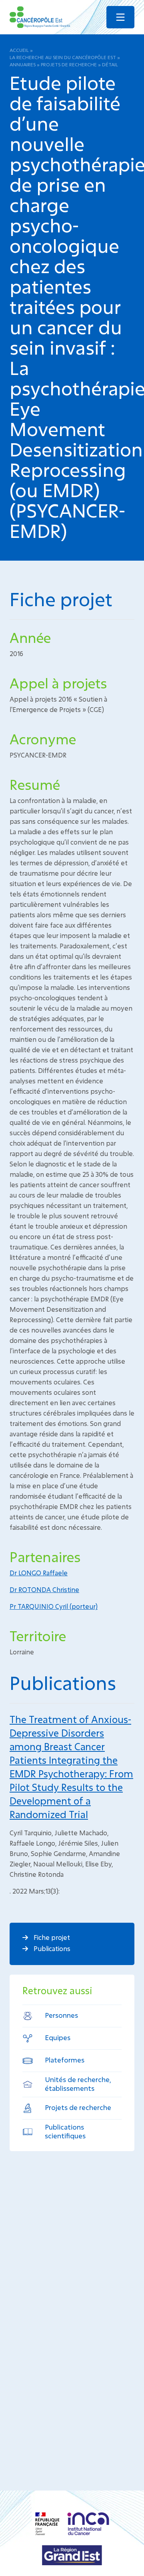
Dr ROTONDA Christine (44, 1589)
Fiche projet (51, 1937)
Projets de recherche (69, 64)
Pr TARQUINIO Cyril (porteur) (54, 1606)
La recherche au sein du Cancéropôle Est (63, 57)
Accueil (19, 50)
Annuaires (23, 64)
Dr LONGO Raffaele (39, 1573)
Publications (51, 1948)
